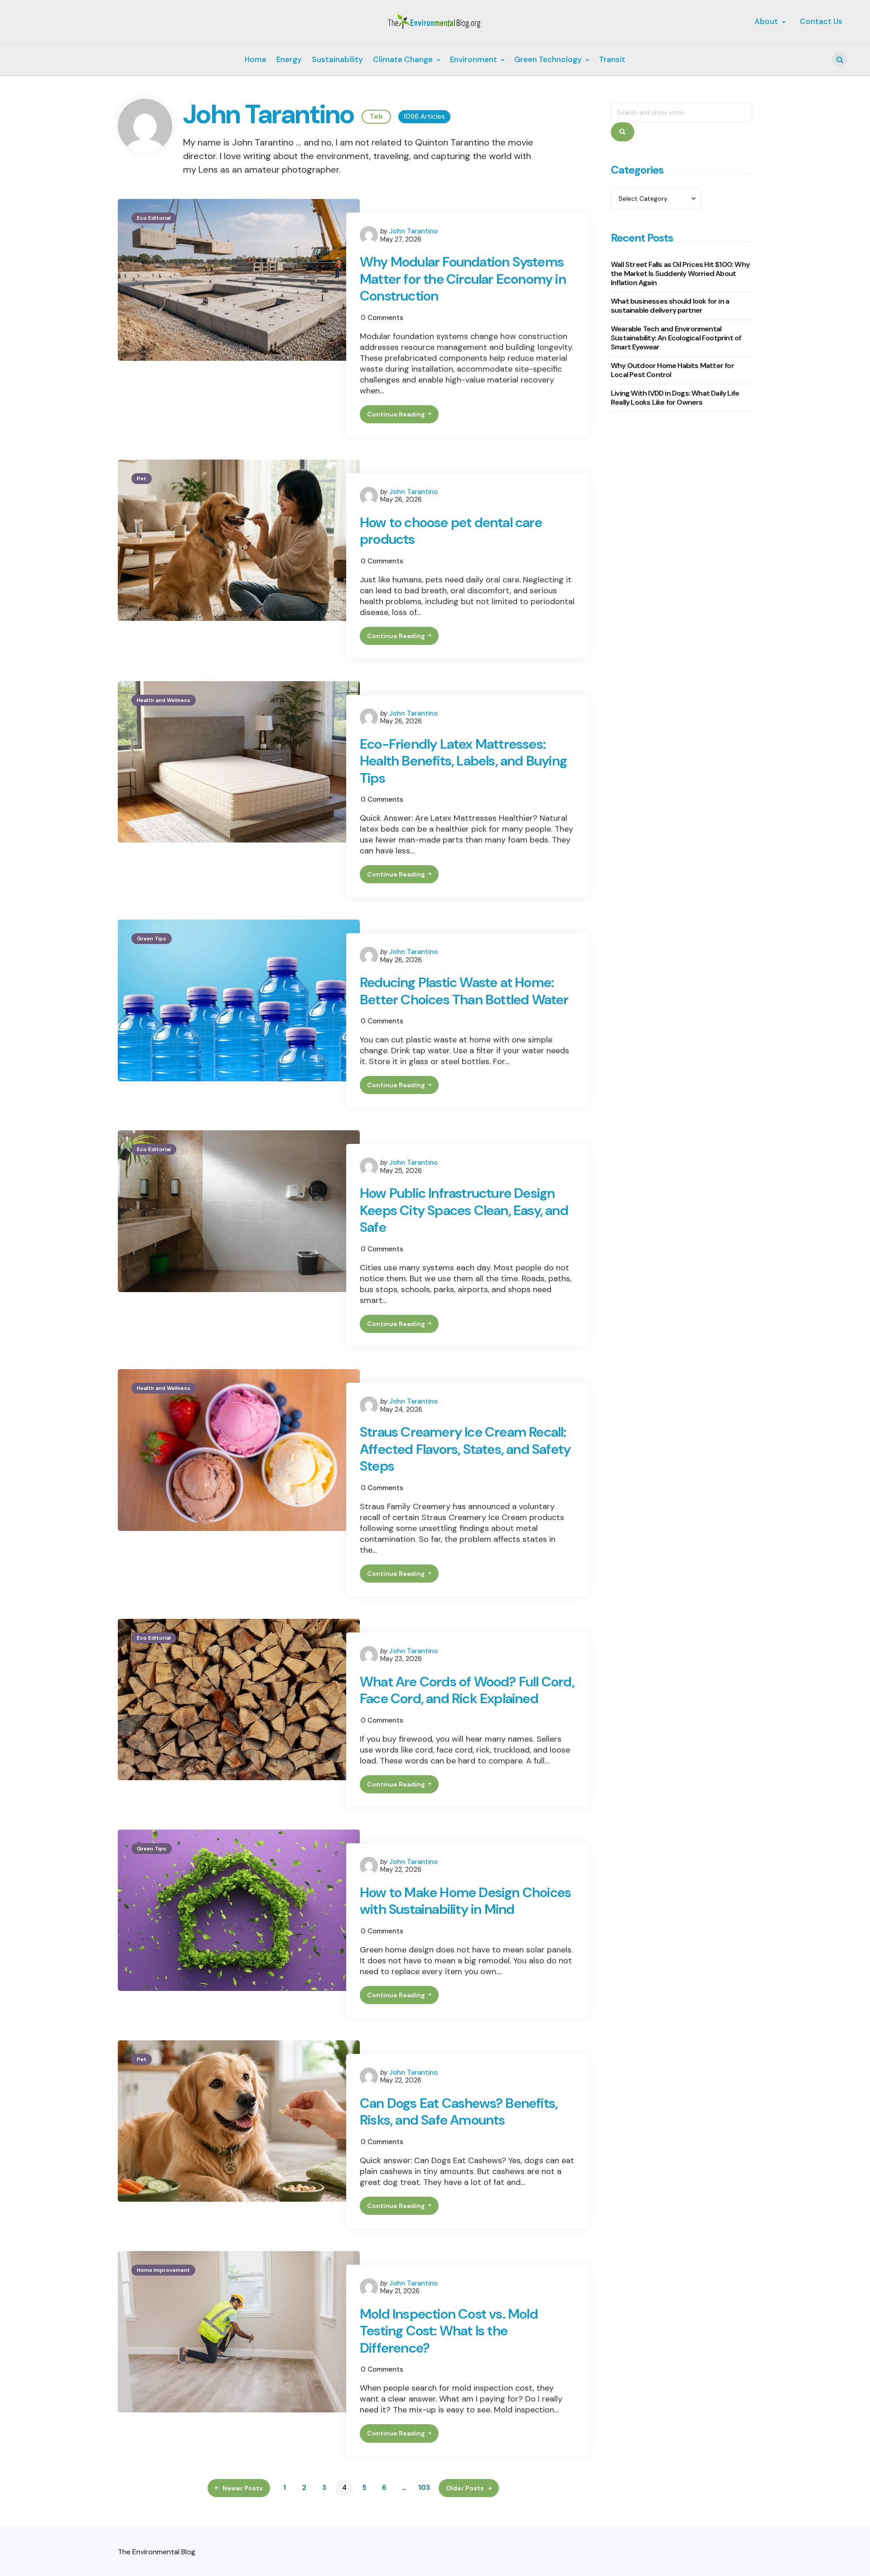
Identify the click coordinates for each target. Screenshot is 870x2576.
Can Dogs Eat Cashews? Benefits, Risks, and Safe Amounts (459, 2112)
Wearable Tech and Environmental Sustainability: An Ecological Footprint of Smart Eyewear (676, 338)
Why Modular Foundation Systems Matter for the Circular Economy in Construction (463, 279)
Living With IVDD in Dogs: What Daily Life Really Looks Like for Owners (675, 398)
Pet (142, 479)
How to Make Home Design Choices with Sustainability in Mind (465, 1901)
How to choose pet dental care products (451, 531)
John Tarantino (413, 231)
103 (424, 2488)
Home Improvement (163, 2270)
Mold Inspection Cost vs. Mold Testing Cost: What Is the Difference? (449, 2331)
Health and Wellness (164, 700)
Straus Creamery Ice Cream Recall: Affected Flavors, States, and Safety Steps (465, 1449)
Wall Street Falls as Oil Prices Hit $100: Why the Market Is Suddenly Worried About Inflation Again (680, 274)
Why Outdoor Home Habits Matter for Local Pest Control (672, 370)
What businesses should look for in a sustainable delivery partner (670, 306)
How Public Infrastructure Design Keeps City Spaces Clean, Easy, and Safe (464, 1210)
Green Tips (152, 939)
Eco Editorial (154, 218)
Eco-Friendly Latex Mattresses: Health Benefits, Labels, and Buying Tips (463, 761)
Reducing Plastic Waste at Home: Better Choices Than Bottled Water (464, 991)
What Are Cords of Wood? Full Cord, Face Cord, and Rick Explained (467, 1690)
